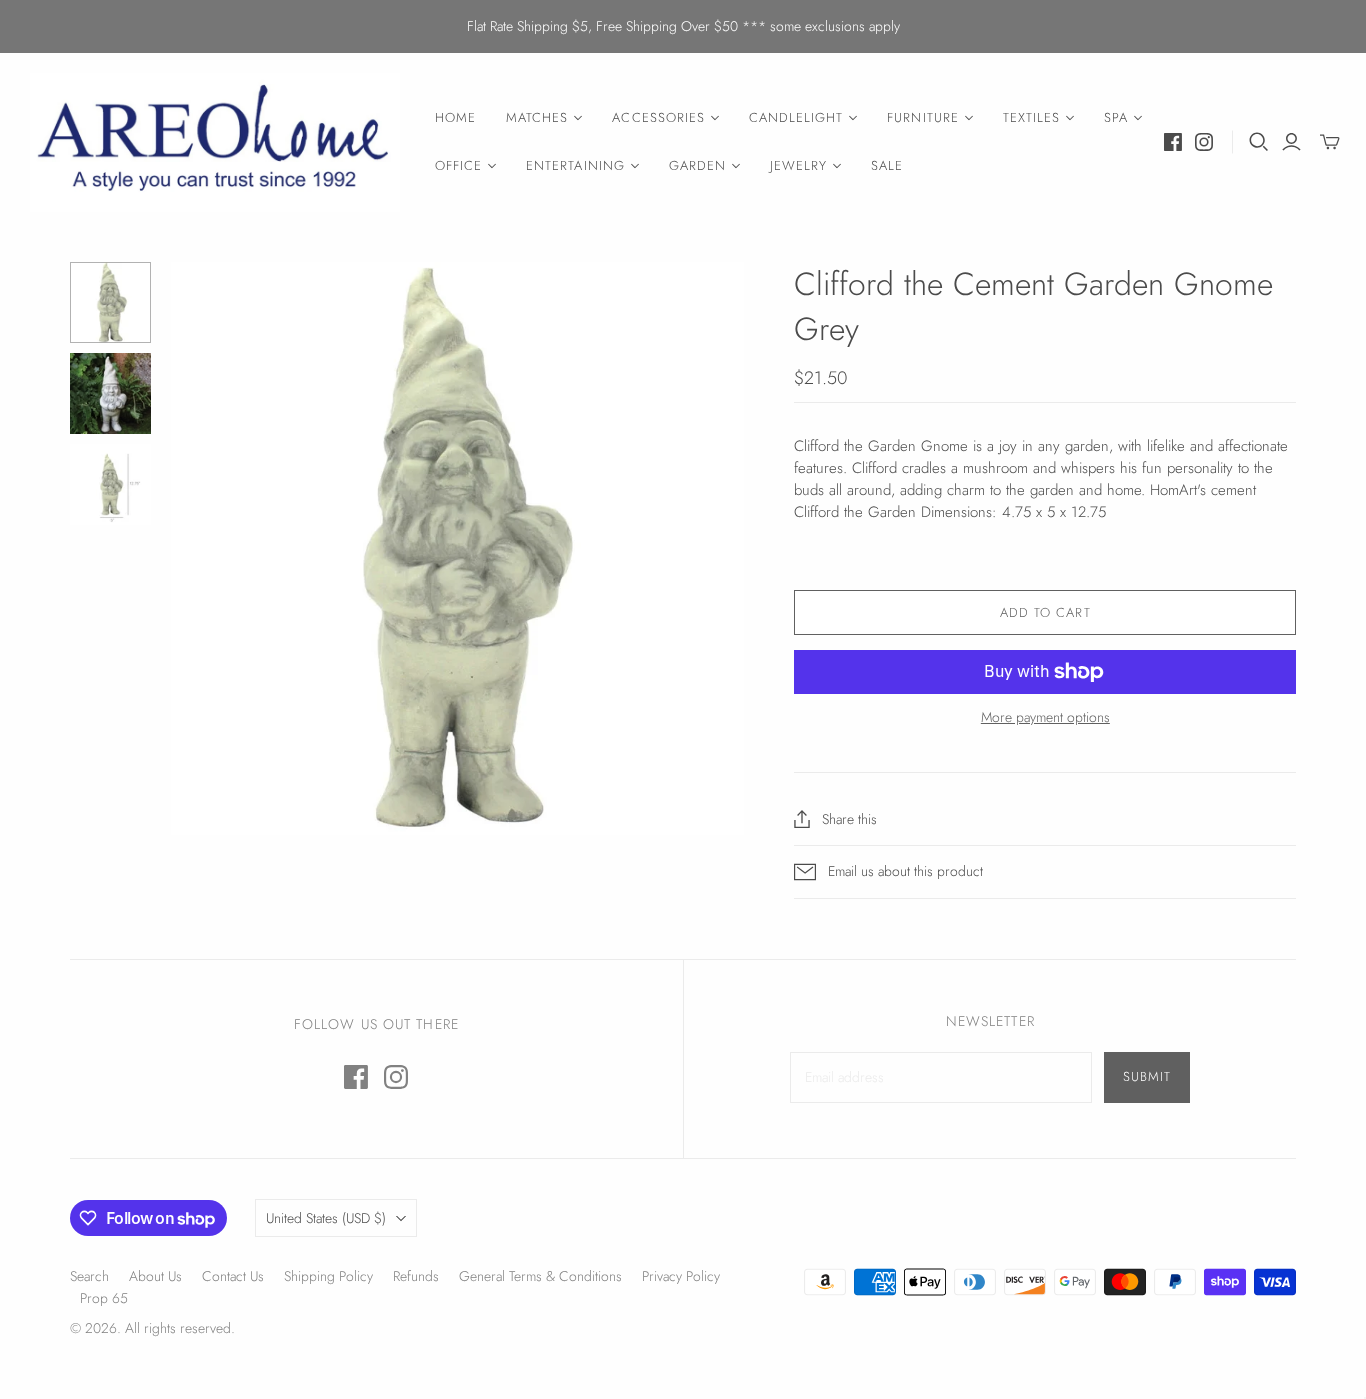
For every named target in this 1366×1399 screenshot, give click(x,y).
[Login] (1291, 142)
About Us (155, 1276)
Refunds (416, 1276)
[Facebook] (1173, 142)
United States (326, 1218)
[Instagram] (1204, 142)
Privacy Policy (681, 1276)
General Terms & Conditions (540, 1276)
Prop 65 (104, 1298)
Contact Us (233, 1276)
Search (89, 1276)
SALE (887, 165)
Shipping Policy (328, 1276)
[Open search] (1259, 142)
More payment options (1045, 717)
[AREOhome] (215, 142)
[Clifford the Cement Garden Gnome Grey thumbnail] (110, 302)
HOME (455, 117)
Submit (1147, 1076)
